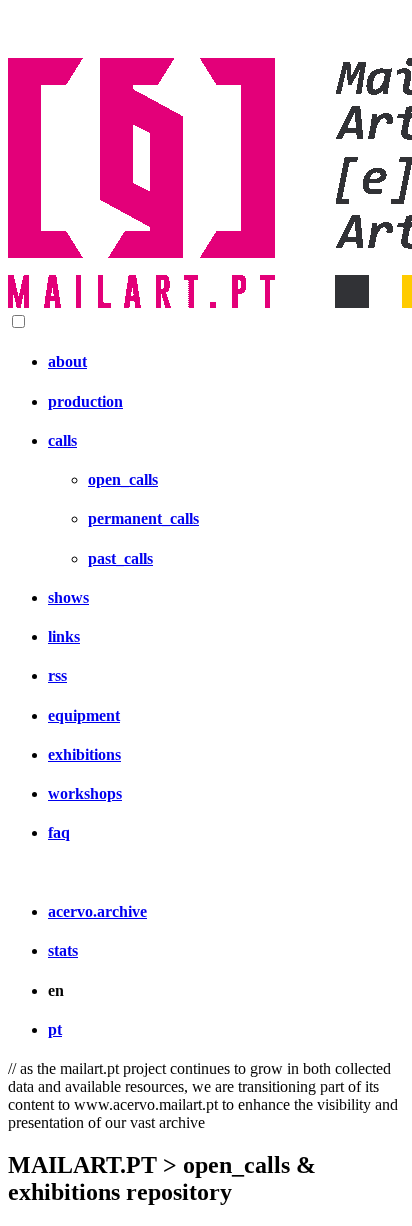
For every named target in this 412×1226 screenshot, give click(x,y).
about (67, 361)
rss (57, 675)
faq (59, 832)
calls (62, 440)
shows (68, 597)
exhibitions (84, 754)
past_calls (120, 558)
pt (55, 1029)
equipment (84, 715)
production (85, 401)
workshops (85, 793)
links (64, 636)
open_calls (123, 479)
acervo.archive (97, 911)
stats (63, 950)
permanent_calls (143, 518)
